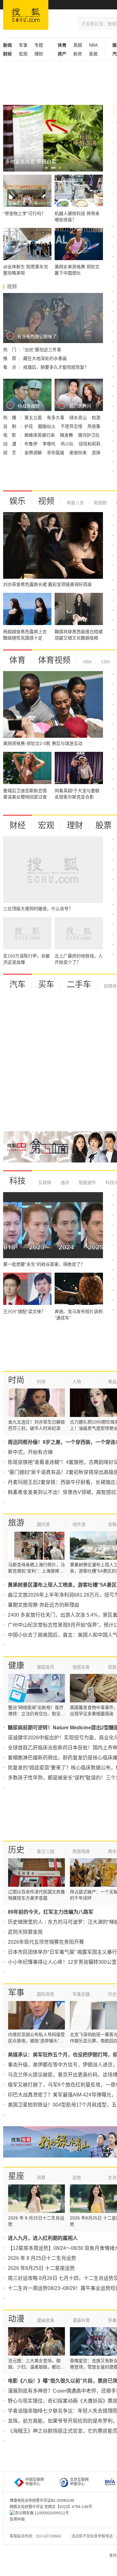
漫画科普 (81, 2320)
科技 (17, 1181)
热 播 (10, 418)
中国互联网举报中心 (35, 2482)
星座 (16, 2176)
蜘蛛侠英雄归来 (40, 435)
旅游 (16, 1523)
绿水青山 (79, 418)
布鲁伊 (32, 444)
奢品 (112, 1382)
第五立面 (34, 418)
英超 (78, 45)
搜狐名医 (81, 1667)
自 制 (10, 426)
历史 (16, 1850)
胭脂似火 (47, 426)
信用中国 (17, 2519)
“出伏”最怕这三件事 (42, 350)
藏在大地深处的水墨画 (45, 358)
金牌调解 (34, 453)
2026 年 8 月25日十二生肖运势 (42, 2258)
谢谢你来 (79, 453)
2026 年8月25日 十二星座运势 (41, 2268)
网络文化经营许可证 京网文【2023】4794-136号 (51, 2507)
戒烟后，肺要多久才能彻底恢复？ (56, 367)
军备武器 (81, 1994)
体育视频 (54, 660)
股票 (104, 825)
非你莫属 (56, 453)
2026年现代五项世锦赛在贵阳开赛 (46, 1942)
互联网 (45, 1183)
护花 (29, 426)
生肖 (112, 2178)
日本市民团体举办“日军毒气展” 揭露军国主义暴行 (62, 1952)
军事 (23, 45)
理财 (39, 54)
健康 (16, 1665)
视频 (46, 501)
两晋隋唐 (81, 1851)
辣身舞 (67, 435)
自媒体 (110, 986)
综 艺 (10, 453)
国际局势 (46, 1994)
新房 (78, 54)
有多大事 (56, 418)
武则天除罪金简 (25, 1932)
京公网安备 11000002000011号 (42, 2513)
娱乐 (17, 501)
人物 (77, 1382)
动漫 (16, 2319)
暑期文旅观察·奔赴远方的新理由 (44, 1605)
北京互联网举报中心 (79, 2482)
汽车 (17, 984)
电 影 (10, 435)
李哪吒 (50, 444)
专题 (39, 45)
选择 (96, 453)
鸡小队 (68, 444)
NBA (93, 45)
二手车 (79, 984)
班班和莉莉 (90, 444)
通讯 (64, 1183)
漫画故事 (46, 2320)
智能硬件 (87, 1183)
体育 (17, 660)
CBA (105, 662)
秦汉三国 (46, 1851)
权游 (96, 418)
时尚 (16, 1380)
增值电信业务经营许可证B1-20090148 (42, 2501)
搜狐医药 (46, 1667)
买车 (46, 984)
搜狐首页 (26, 15)
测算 (41, 2178)
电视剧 (100, 503)
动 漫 (10, 444)
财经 (17, 825)
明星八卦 (76, 503)
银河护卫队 (89, 435)
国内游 (43, 1524)
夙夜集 (94, 426)
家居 (93, 54)
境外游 (79, 1524)
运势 (77, 2178)
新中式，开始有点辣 (30, 1452)
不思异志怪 (72, 426)
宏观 (23, 54)
